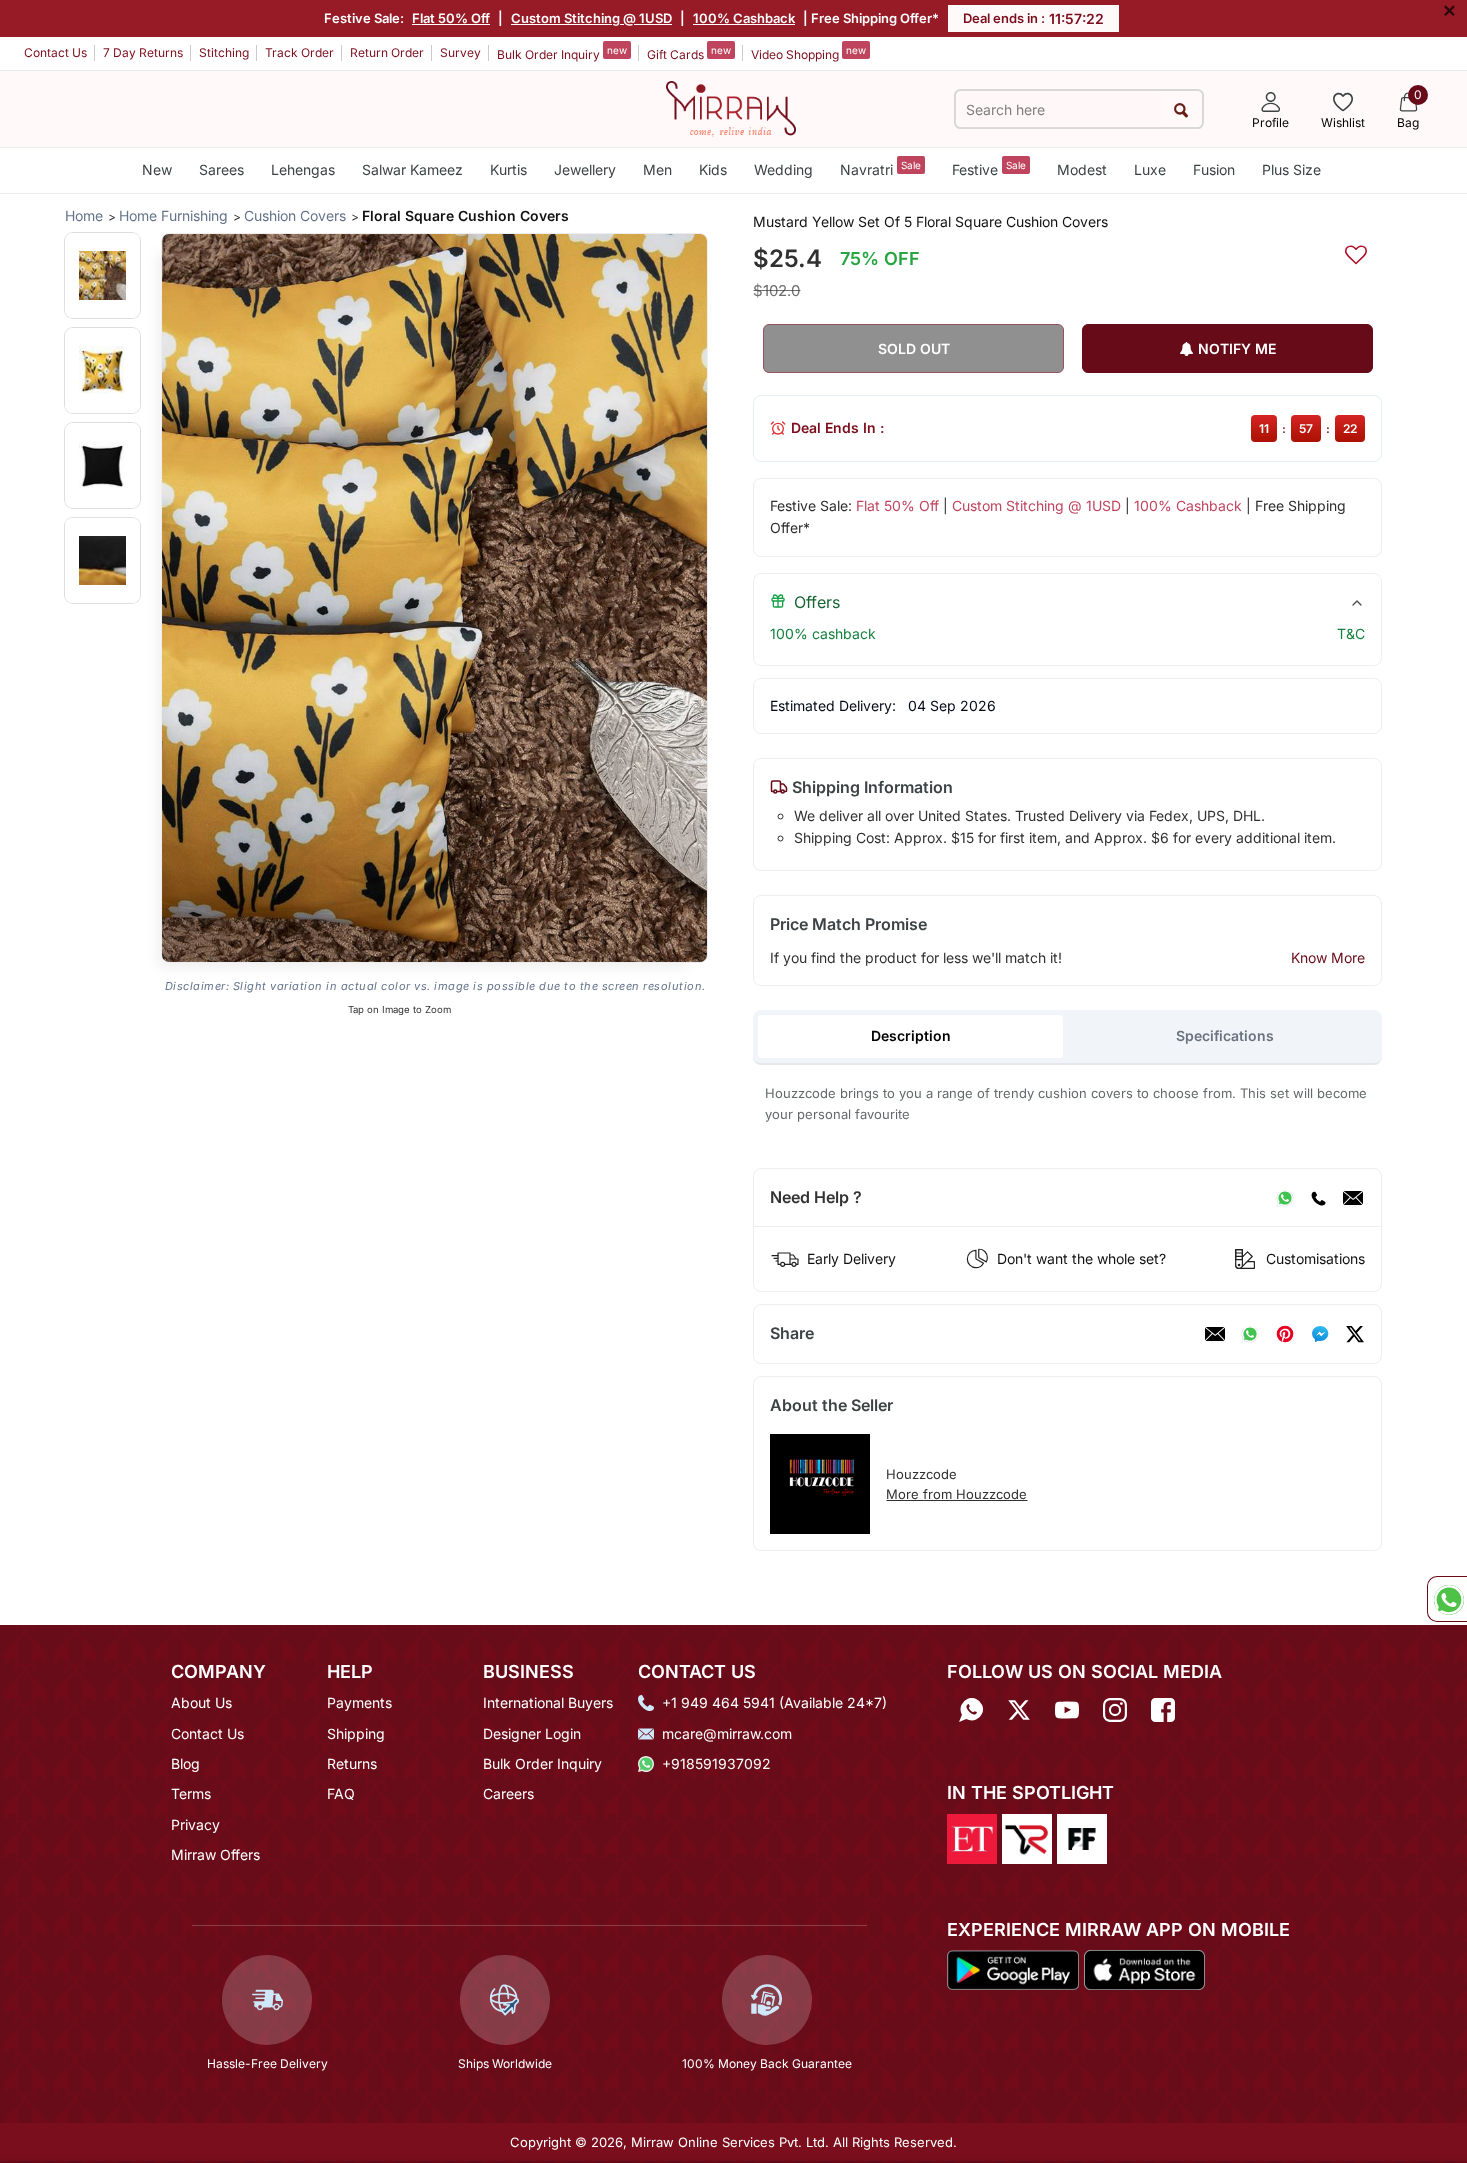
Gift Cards (689, 53)
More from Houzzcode (956, 1494)
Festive (989, 168)
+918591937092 (716, 1763)
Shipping (356, 1733)
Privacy (195, 1824)
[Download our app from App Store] (1144, 1968)
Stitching (224, 52)
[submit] (1181, 109)
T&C (1351, 633)
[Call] (1318, 1198)
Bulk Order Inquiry (562, 53)
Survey (460, 52)
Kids (713, 169)
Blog (185, 1763)
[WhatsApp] (1285, 1198)
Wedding (783, 169)
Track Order (299, 52)
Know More (1328, 957)
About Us (201, 1702)
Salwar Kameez (412, 169)
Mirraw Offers (215, 1854)
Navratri (880, 168)
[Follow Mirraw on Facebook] (1163, 1709)
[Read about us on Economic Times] (972, 1837)
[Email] (1353, 1198)
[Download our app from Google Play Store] (1013, 1968)
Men (657, 169)
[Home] (731, 107)
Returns (352, 1763)
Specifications (1225, 1035)
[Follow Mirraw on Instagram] (1115, 1709)
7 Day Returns (143, 52)
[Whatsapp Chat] (1447, 1599)
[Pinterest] (1285, 1334)
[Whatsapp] (971, 1709)
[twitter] (1355, 1334)
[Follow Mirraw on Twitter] (1019, 1709)
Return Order (387, 52)
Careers (508, 1793)
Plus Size (1291, 169)
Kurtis (508, 169)
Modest (1082, 169)
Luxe (1150, 169)
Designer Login (532, 1733)
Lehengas (303, 169)
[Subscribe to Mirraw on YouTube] (1067, 1709)
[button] (102, 275)
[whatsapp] (1250, 1334)
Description (911, 1035)
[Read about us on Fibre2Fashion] (1082, 1837)
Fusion (1214, 169)
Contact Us (55, 52)
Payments (359, 1702)
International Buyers (548, 1702)
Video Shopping (808, 53)
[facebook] (1320, 1334)
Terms (191, 1793)
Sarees (221, 169)
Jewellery (585, 169)
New (157, 169)
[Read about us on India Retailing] (1027, 1837)
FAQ (341, 1793)
